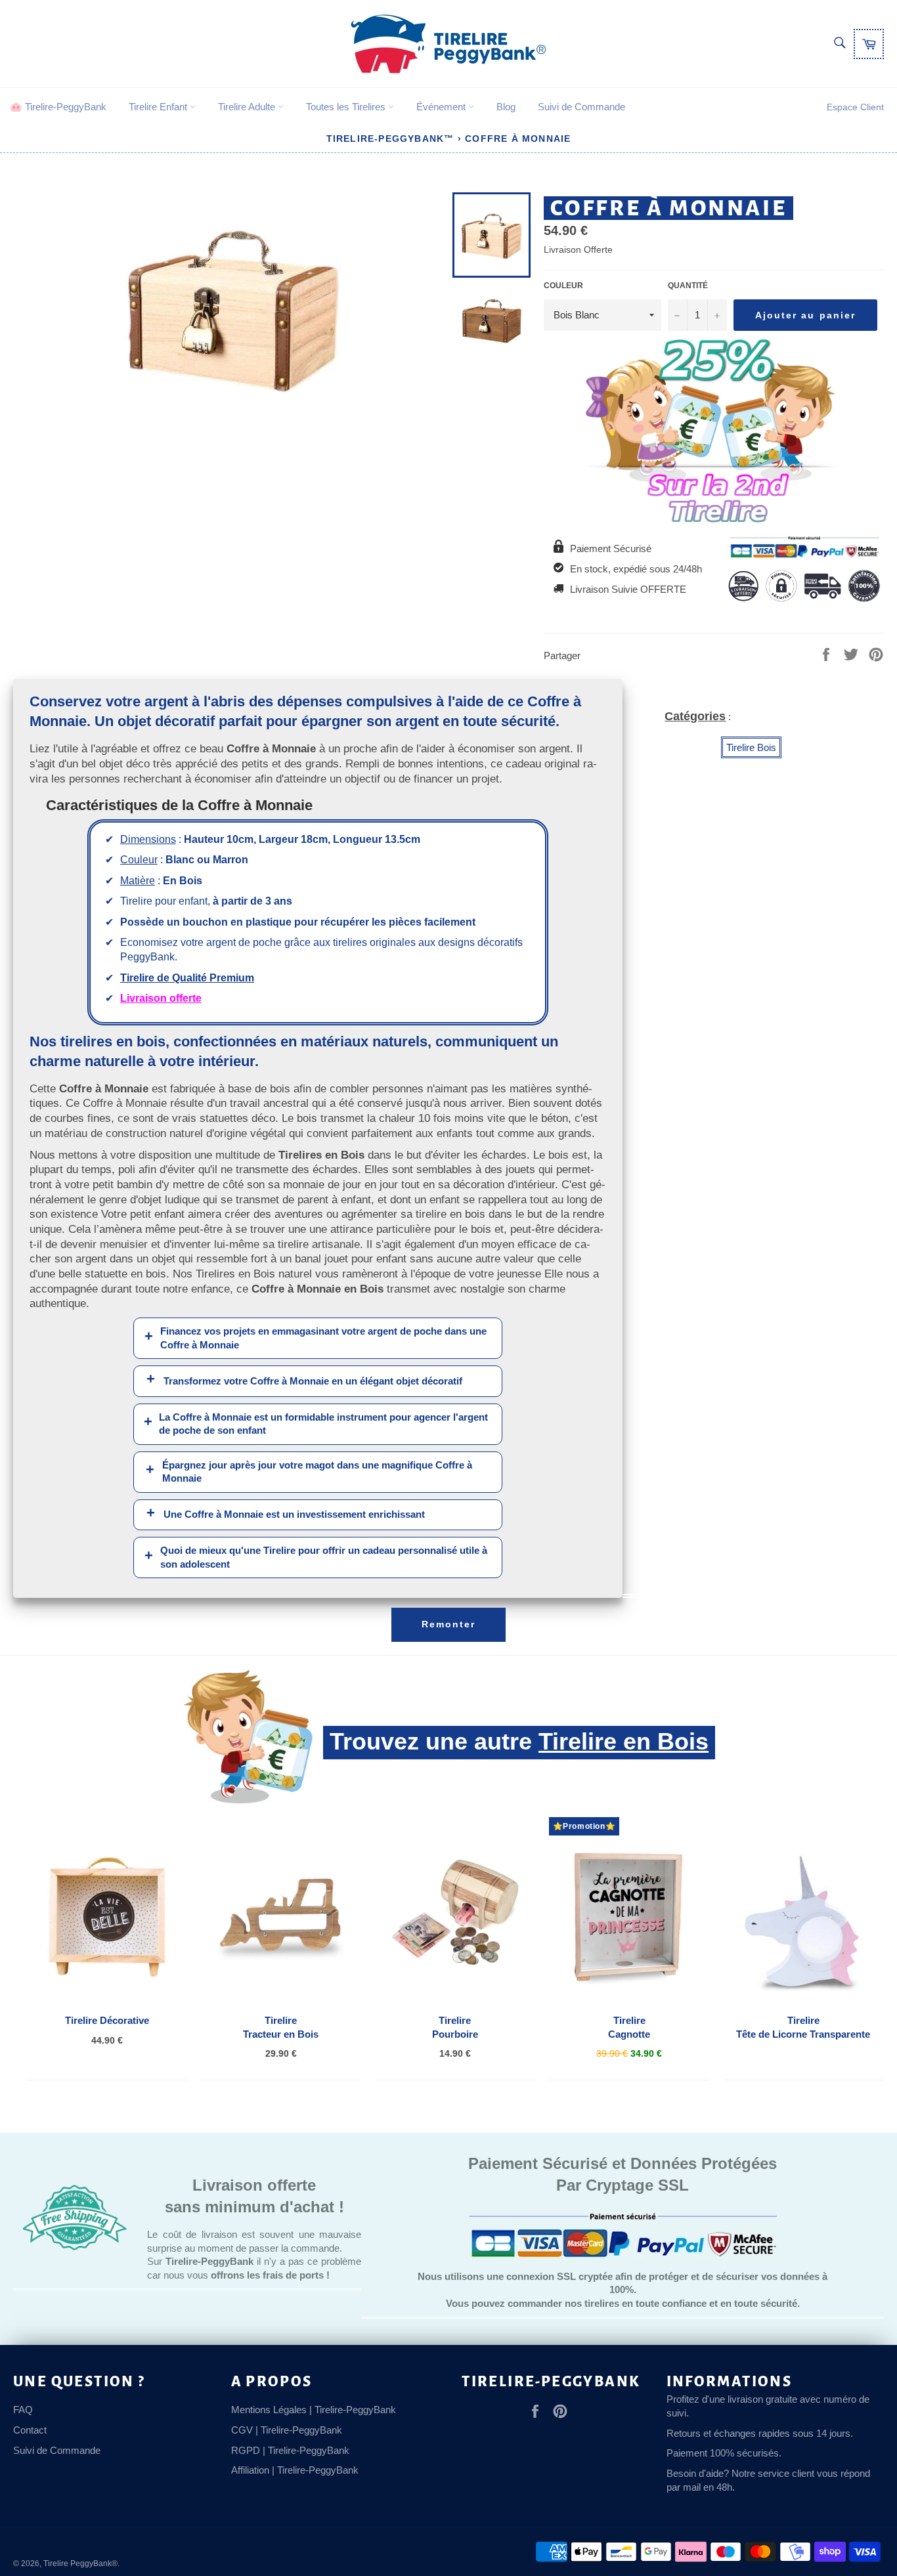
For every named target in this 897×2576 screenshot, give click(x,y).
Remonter (449, 1624)
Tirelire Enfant (159, 107)
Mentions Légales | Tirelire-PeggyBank (314, 2410)
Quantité (688, 286)
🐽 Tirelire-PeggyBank (58, 107)
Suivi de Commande (581, 107)
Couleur (563, 286)
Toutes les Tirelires (347, 107)
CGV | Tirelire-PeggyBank (287, 2430)
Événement (442, 107)
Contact (30, 2430)
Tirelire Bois (751, 747)
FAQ (23, 2410)
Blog (506, 107)
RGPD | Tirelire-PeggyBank (290, 2450)
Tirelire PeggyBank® (80, 2564)
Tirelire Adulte (248, 107)
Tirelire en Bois (624, 1741)
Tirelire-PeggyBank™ (390, 139)
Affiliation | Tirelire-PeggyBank (295, 2470)
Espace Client (855, 107)
